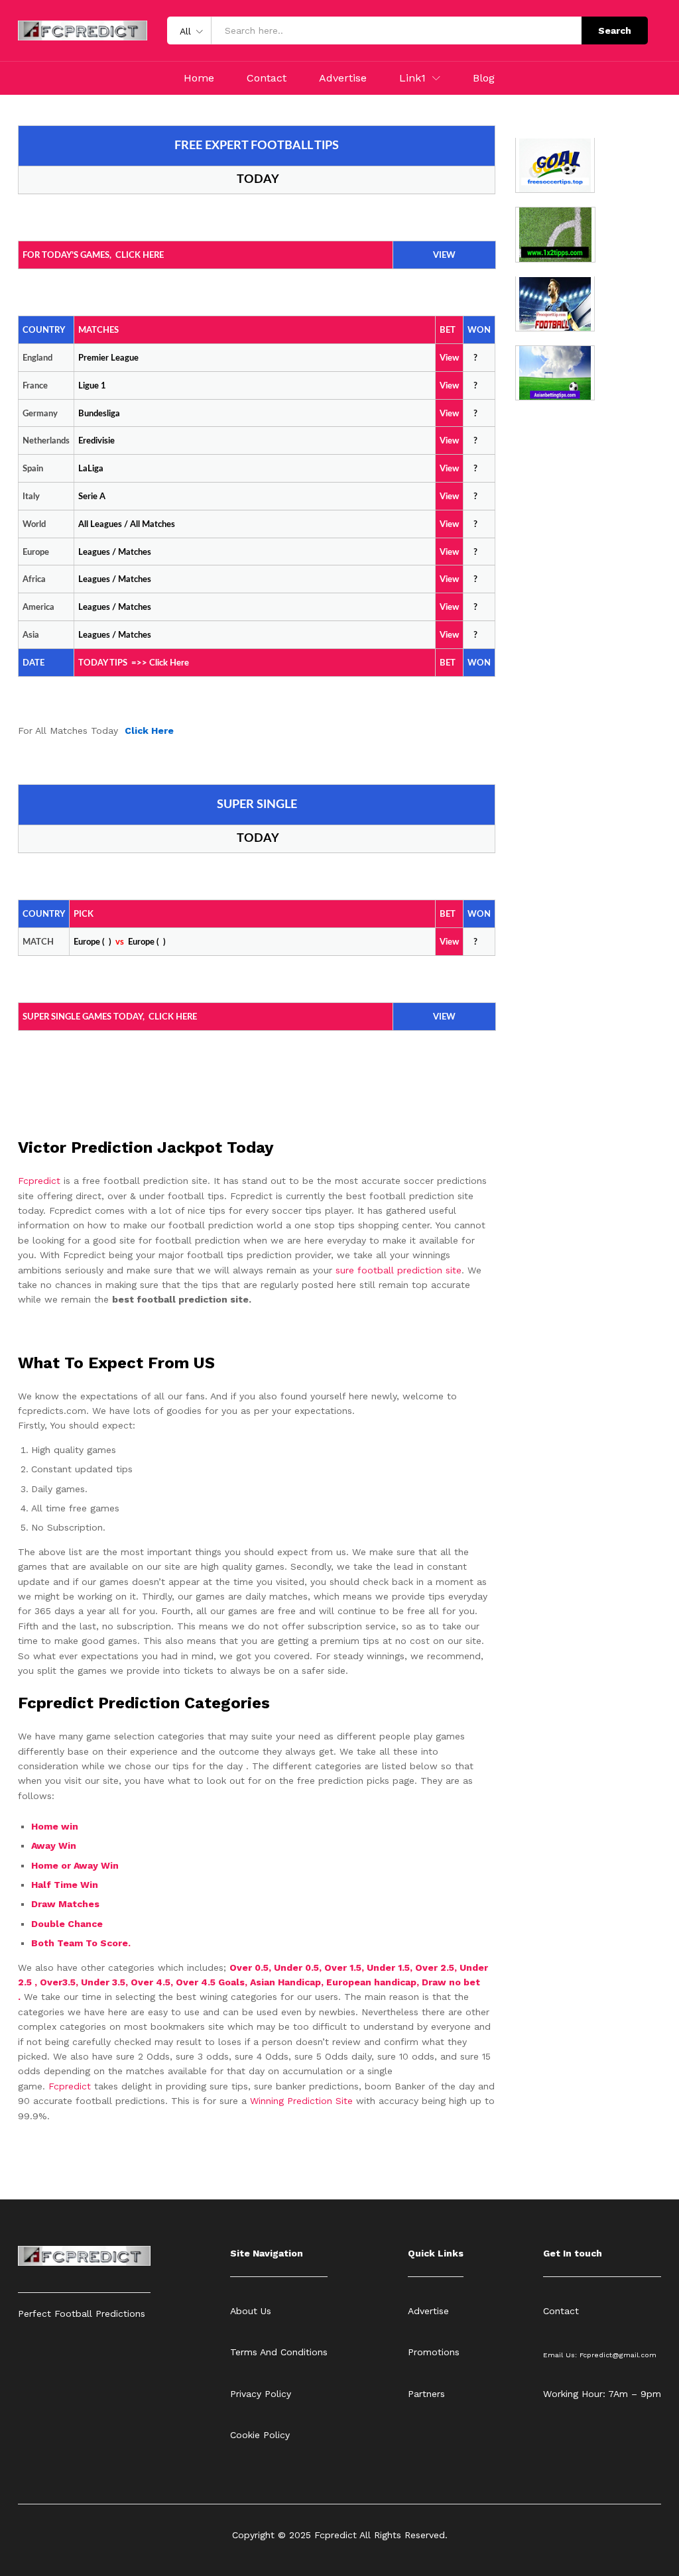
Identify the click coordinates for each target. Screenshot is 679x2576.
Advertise (343, 78)
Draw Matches (65, 1904)
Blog (484, 78)
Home (199, 78)
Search (615, 30)
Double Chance (67, 1924)
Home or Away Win (75, 1865)
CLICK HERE (140, 256)
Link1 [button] (412, 78)
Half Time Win (66, 1885)
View (449, 525)
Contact (267, 78)
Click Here (169, 663)
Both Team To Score (80, 1943)
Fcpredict (41, 1181)
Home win (56, 1826)
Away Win (54, 1845)
